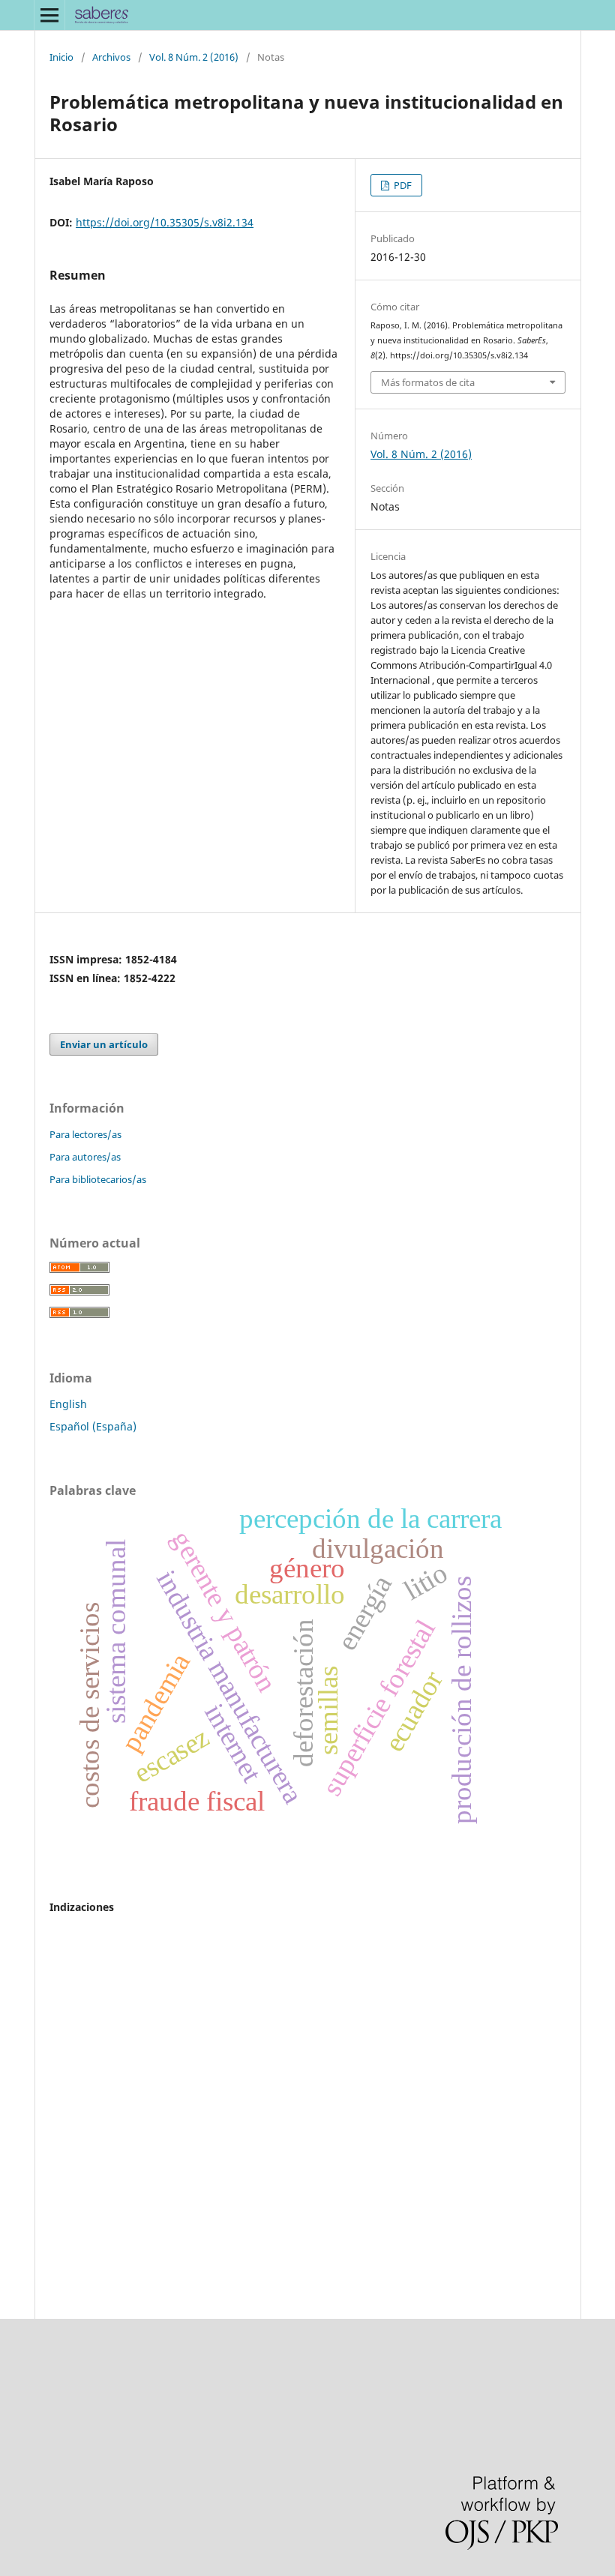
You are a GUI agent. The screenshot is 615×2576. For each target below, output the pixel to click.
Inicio (61, 57)
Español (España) (93, 1426)
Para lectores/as (85, 1134)
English (68, 1404)
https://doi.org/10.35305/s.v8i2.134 (165, 222)
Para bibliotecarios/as (98, 1179)
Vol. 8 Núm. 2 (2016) (194, 57)
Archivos (111, 57)
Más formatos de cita (428, 382)
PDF (402, 185)
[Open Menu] (49, 15)
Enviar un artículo (104, 1044)
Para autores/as (85, 1157)
